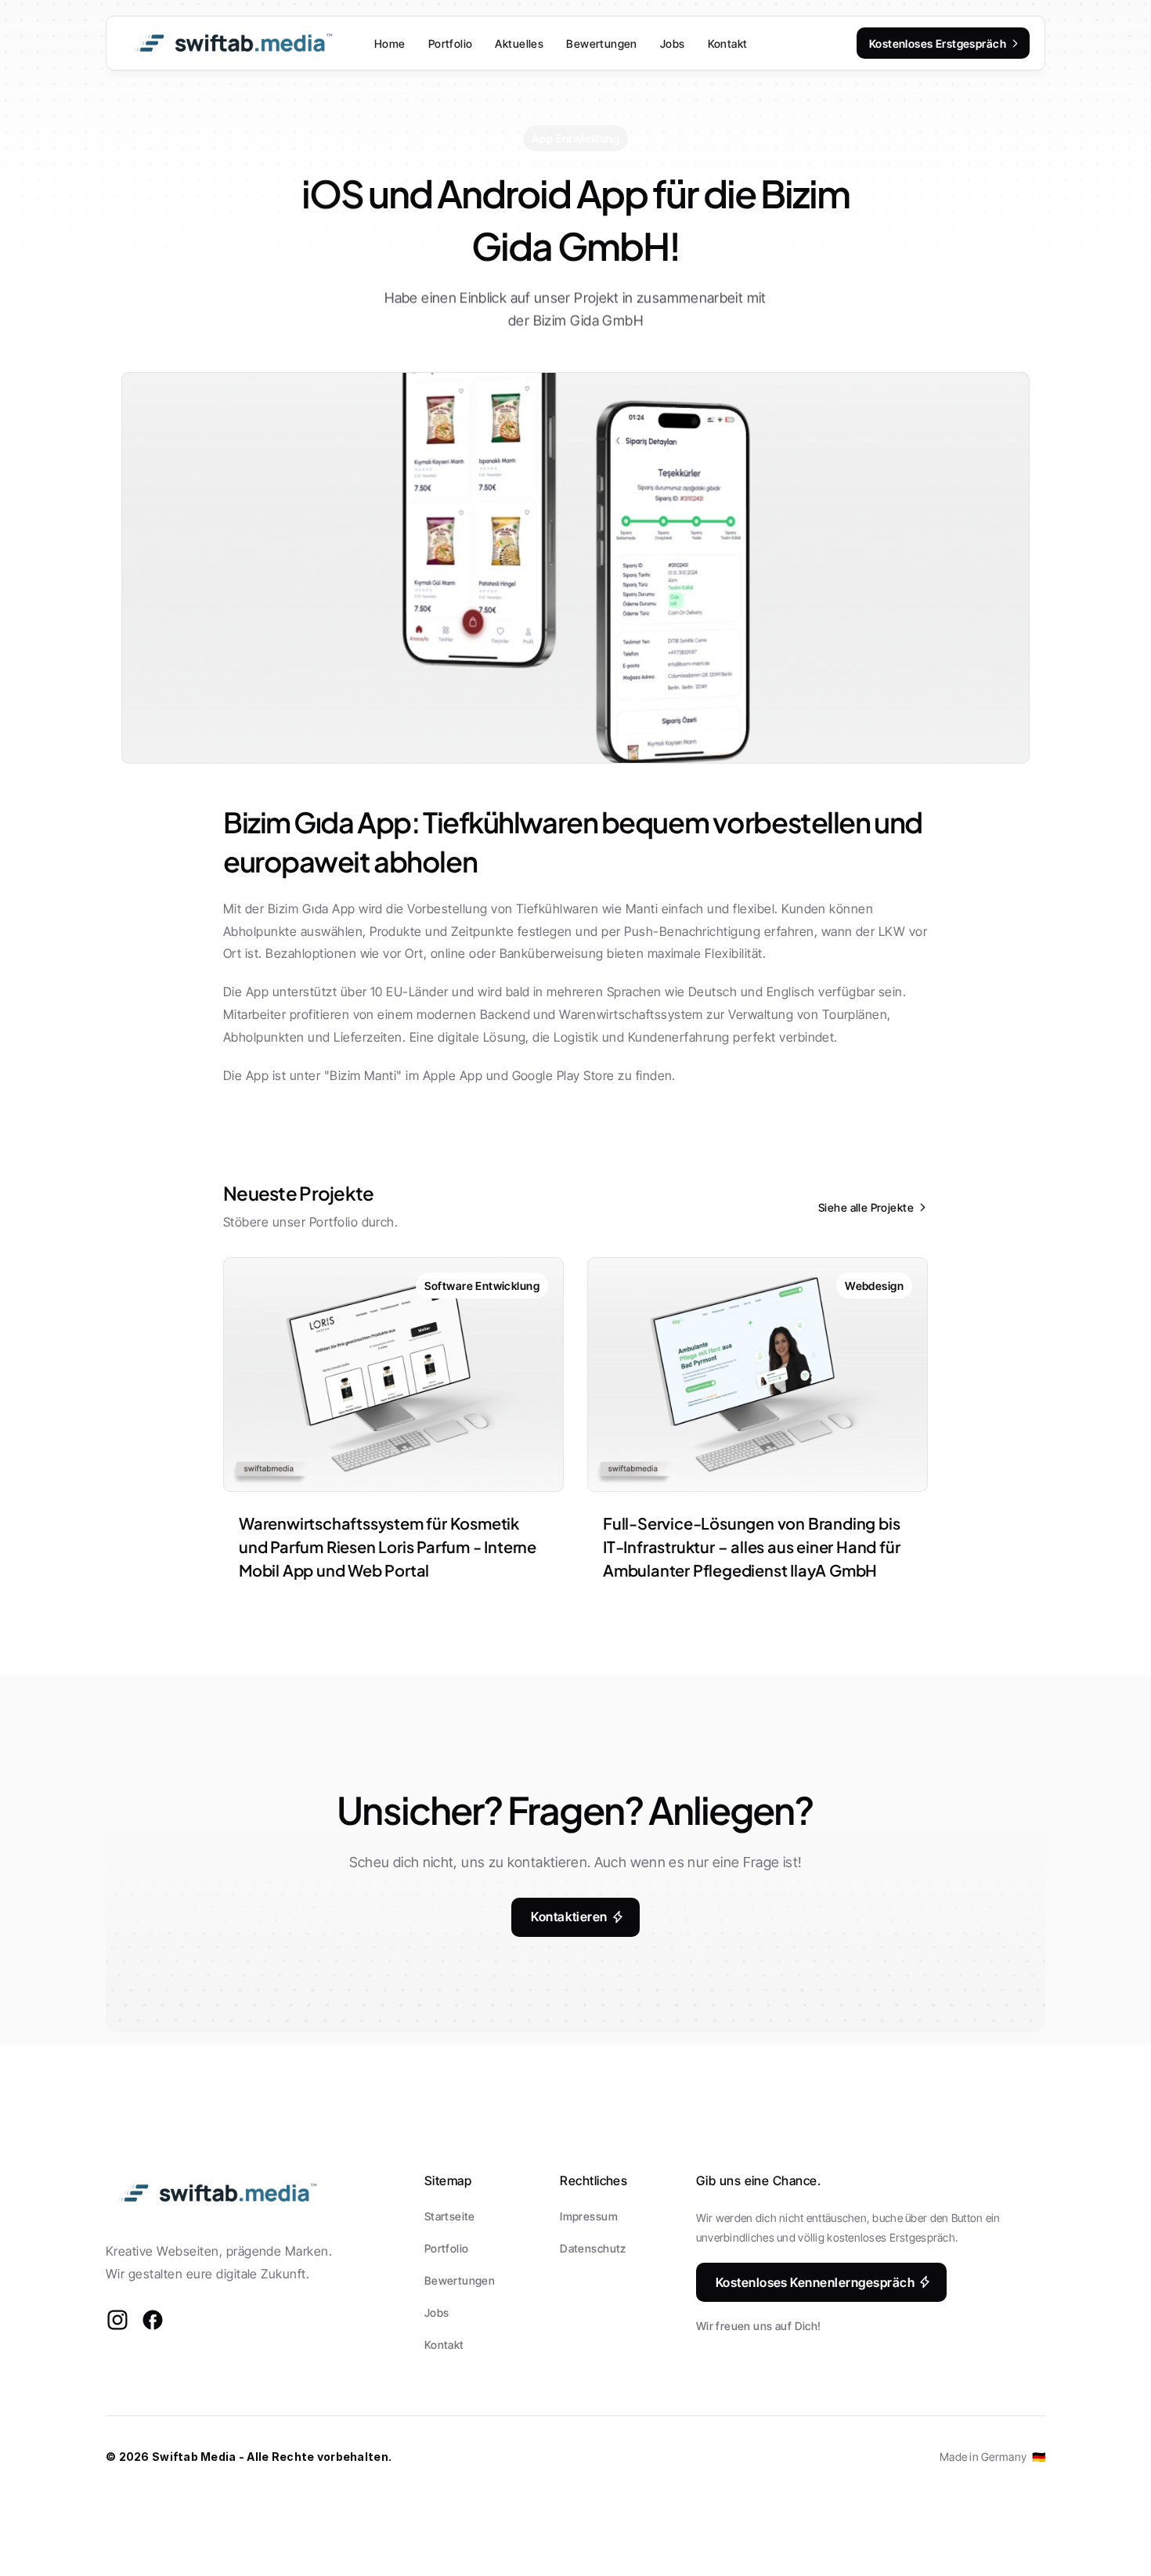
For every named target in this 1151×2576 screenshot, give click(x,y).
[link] (482, 1286)
